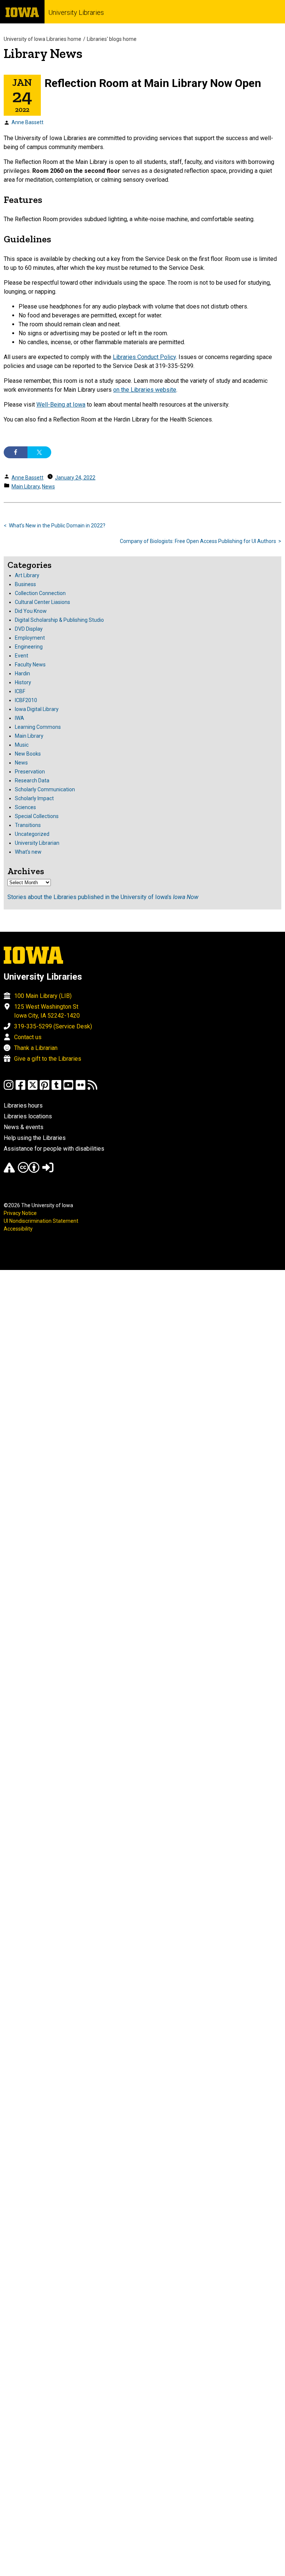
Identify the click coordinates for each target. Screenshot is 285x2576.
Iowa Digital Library (37, 709)
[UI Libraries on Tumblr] (56, 1088)
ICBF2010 (26, 700)
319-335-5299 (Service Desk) (53, 1026)
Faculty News (30, 665)
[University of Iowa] (22, 12)
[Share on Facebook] (16, 452)
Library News (43, 53)
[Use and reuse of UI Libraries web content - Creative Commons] (29, 1171)
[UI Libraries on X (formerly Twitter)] (33, 1088)
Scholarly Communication (45, 789)
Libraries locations (28, 1116)
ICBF (20, 691)
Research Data (32, 780)
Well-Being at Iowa (61, 405)
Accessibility (18, 1229)
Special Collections (37, 816)
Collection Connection (40, 593)
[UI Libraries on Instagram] (9, 1088)
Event (22, 656)
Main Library (26, 487)
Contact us (28, 1037)
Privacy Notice (20, 1213)
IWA (19, 718)
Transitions (28, 825)
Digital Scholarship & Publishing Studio (59, 620)
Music (22, 745)
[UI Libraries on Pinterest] (45, 1088)
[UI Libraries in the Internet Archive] (9, 1171)
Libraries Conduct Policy (144, 357)
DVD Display (29, 629)
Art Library (27, 575)
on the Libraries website (145, 390)
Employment (30, 638)
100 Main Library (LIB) (43, 996)
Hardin (22, 673)
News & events (24, 1127)
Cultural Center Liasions (42, 602)
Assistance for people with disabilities (54, 1149)
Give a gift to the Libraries (48, 1059)
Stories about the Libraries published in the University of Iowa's (103, 897)
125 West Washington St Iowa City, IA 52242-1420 (47, 1011)
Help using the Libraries (35, 1138)
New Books (28, 754)
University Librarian (37, 843)
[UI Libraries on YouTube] (68, 1088)
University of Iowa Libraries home (42, 39)
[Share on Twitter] (39, 452)
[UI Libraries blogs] (92, 1088)
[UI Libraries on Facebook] (20, 1088)
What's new (28, 852)
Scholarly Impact (34, 798)
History (23, 682)
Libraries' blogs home (112, 39)
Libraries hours (23, 1106)
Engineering (29, 647)
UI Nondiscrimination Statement (41, 1221)
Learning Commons (38, 727)
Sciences (25, 807)
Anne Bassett (27, 122)
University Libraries (76, 12)
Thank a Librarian (36, 1048)
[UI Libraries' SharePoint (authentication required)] (48, 1171)
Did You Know (31, 611)
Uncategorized (32, 834)
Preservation (30, 772)
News (48, 487)
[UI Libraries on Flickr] (81, 1088)
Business (25, 584)
